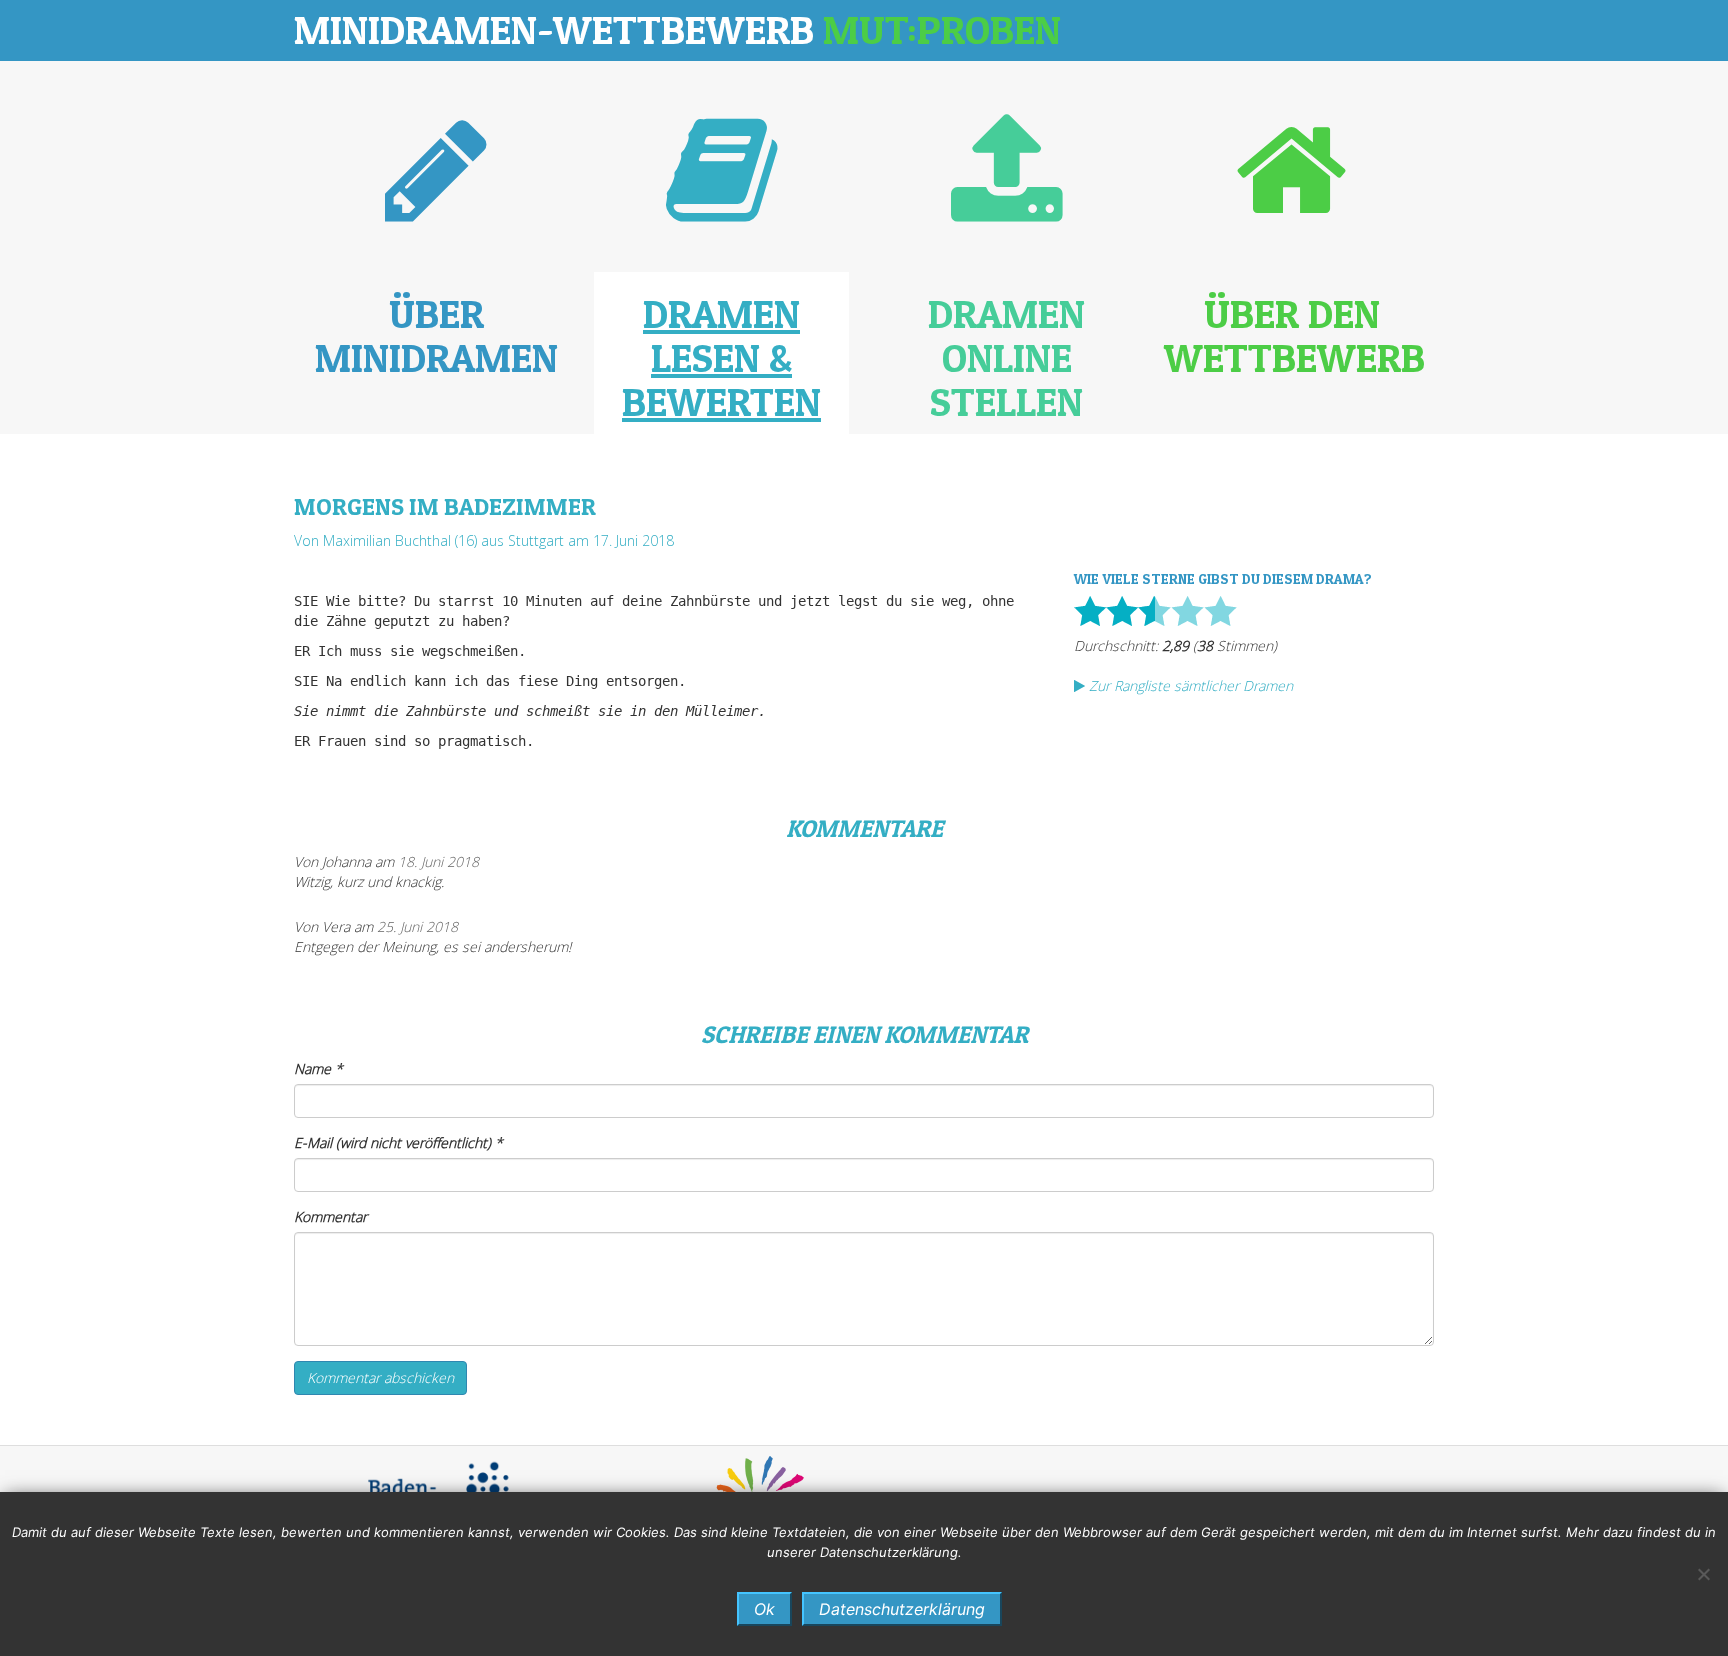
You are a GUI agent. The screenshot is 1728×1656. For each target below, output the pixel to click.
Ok (764, 1609)
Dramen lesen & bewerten (721, 357)
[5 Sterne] (1220, 611)
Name (318, 1068)
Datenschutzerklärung (902, 1609)
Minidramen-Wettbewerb (677, 29)
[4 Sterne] (1187, 611)
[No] (1703, 1574)
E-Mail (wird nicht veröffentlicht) (398, 1142)
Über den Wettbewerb (1294, 335)
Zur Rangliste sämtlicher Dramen (1189, 685)
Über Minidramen (436, 335)
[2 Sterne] (1122, 611)
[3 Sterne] (1154, 611)
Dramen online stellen (1006, 357)
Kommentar (330, 1216)
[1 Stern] (1090, 611)
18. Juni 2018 (438, 861)
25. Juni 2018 (417, 926)
